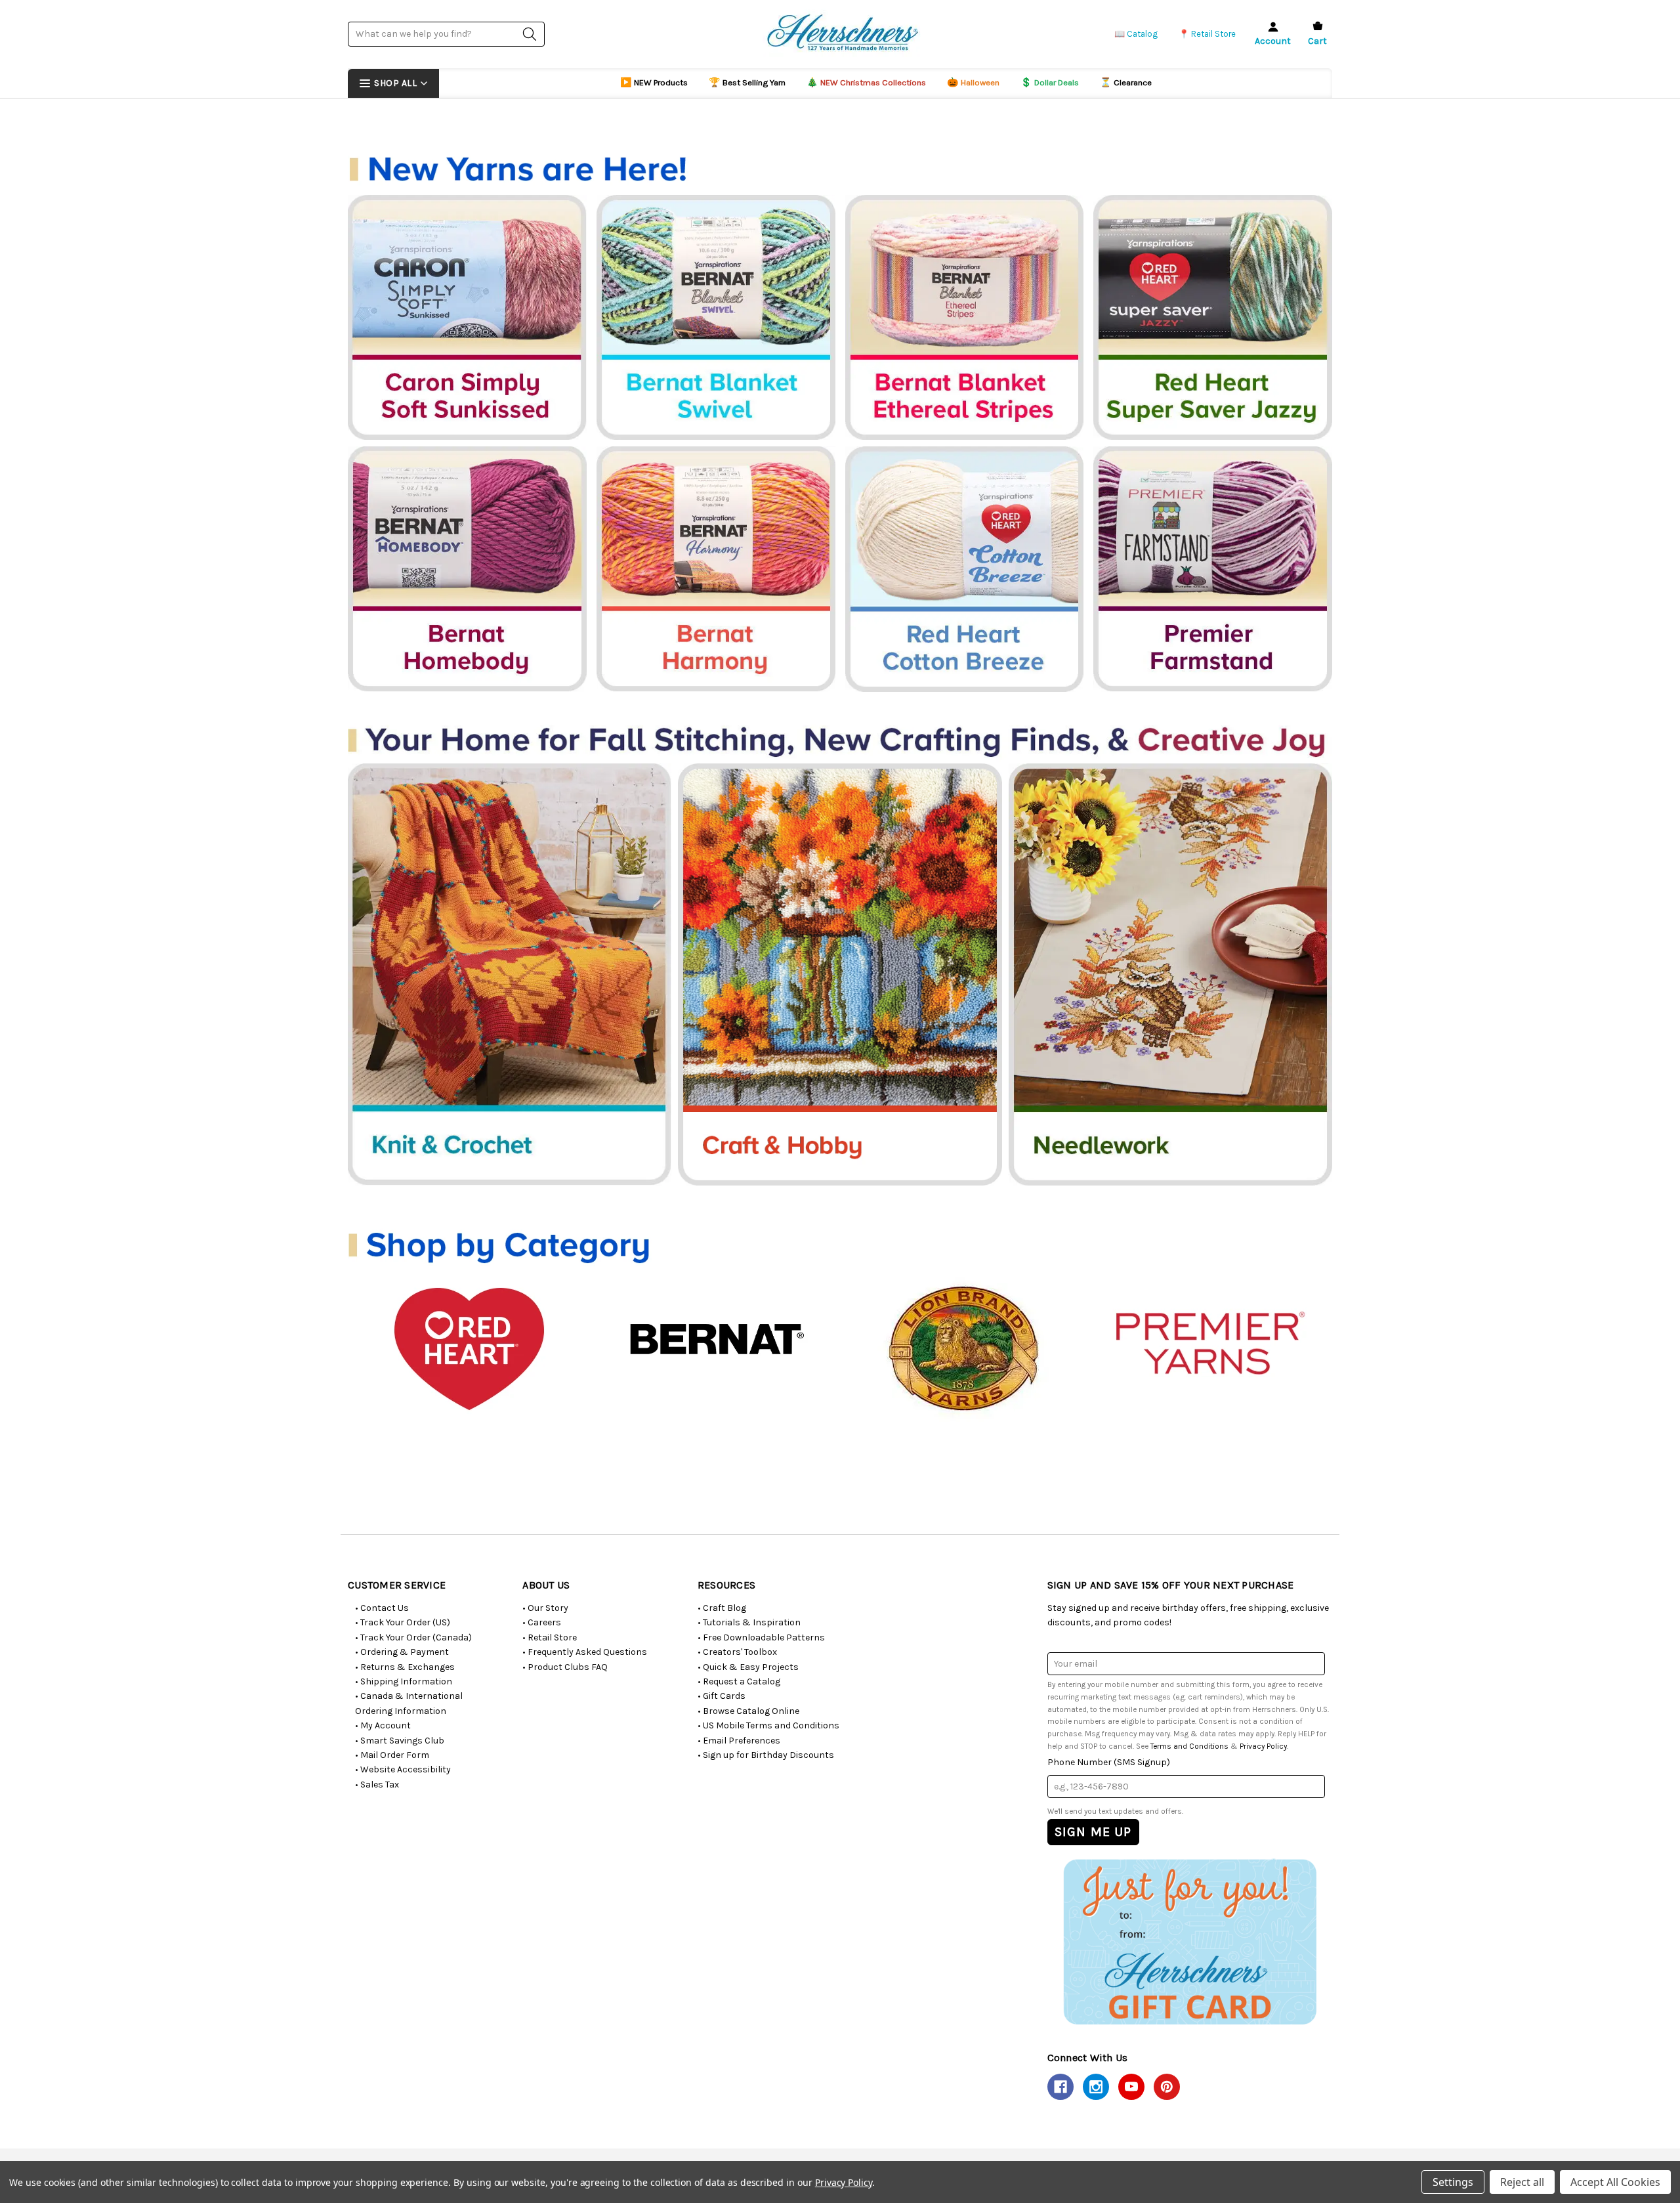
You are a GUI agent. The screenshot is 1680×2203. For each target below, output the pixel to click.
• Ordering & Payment (402, 1652)
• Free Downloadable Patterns (761, 1637)
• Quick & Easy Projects (748, 1667)
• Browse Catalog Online (748, 1711)
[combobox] (446, 34)
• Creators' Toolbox (737, 1652)
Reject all (1522, 2182)
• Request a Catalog (739, 1681)
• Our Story (545, 1608)
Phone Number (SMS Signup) (1109, 1762)
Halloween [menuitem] (973, 82)
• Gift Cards (722, 1696)
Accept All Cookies (1615, 2182)
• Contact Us (382, 1608)
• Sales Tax (377, 1785)
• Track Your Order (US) (403, 1622)
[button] (1189, 1941)
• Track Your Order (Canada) (413, 1637)
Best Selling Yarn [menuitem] (747, 82)
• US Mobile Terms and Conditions (768, 1725)
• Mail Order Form (392, 1755)
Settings (1453, 2182)
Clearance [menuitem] (1126, 82)
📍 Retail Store (1207, 34)
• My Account (383, 1725)
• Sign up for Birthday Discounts (766, 1755)
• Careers (542, 1622)
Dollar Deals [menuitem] (1050, 82)
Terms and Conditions (1189, 1746)
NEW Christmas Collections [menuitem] (866, 82)
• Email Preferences (739, 1741)
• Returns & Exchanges (405, 1667)
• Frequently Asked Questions (585, 1652)
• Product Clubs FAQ (565, 1667)
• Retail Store (550, 1637)
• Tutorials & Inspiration (749, 1622)
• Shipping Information (404, 1681)
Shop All (395, 83)
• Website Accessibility (403, 1769)
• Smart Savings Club (400, 1741)
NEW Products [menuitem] (654, 82)
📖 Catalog (1136, 34)
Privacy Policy (1263, 1746)
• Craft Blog (722, 1608)
